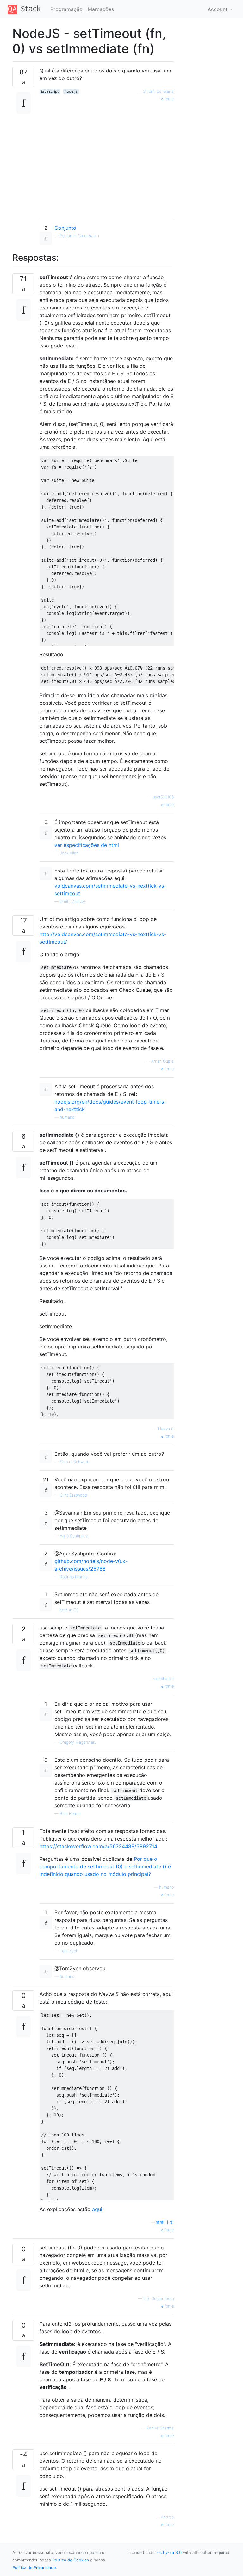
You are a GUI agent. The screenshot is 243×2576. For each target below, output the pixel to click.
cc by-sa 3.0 (169, 2552)
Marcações (101, 9)
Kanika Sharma (160, 2428)
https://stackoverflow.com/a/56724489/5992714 (98, 1846)
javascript (50, 91)
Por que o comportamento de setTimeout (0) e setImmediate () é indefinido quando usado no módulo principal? (105, 1866)
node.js (71, 91)
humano (67, 1117)
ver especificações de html (87, 845)
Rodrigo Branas (74, 1577)
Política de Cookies (71, 2560)
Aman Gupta (162, 1061)
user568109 (163, 797)
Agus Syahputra (74, 1536)
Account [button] (218, 9)
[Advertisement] (107, 158)
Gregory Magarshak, (78, 1742)
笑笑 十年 (165, 2222)
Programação (66, 9)
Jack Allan (69, 853)
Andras (167, 2517)
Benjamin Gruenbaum (79, 236)
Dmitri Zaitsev (72, 901)
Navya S (166, 1429)
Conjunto (65, 228)
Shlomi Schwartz (158, 91)
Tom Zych (69, 1951)
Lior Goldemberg (159, 2299)
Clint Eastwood (73, 1495)
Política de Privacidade (34, 2568)
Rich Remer (70, 1813)
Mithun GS (69, 1610)
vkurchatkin (163, 1679)
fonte (168, 99)
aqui (97, 2209)
